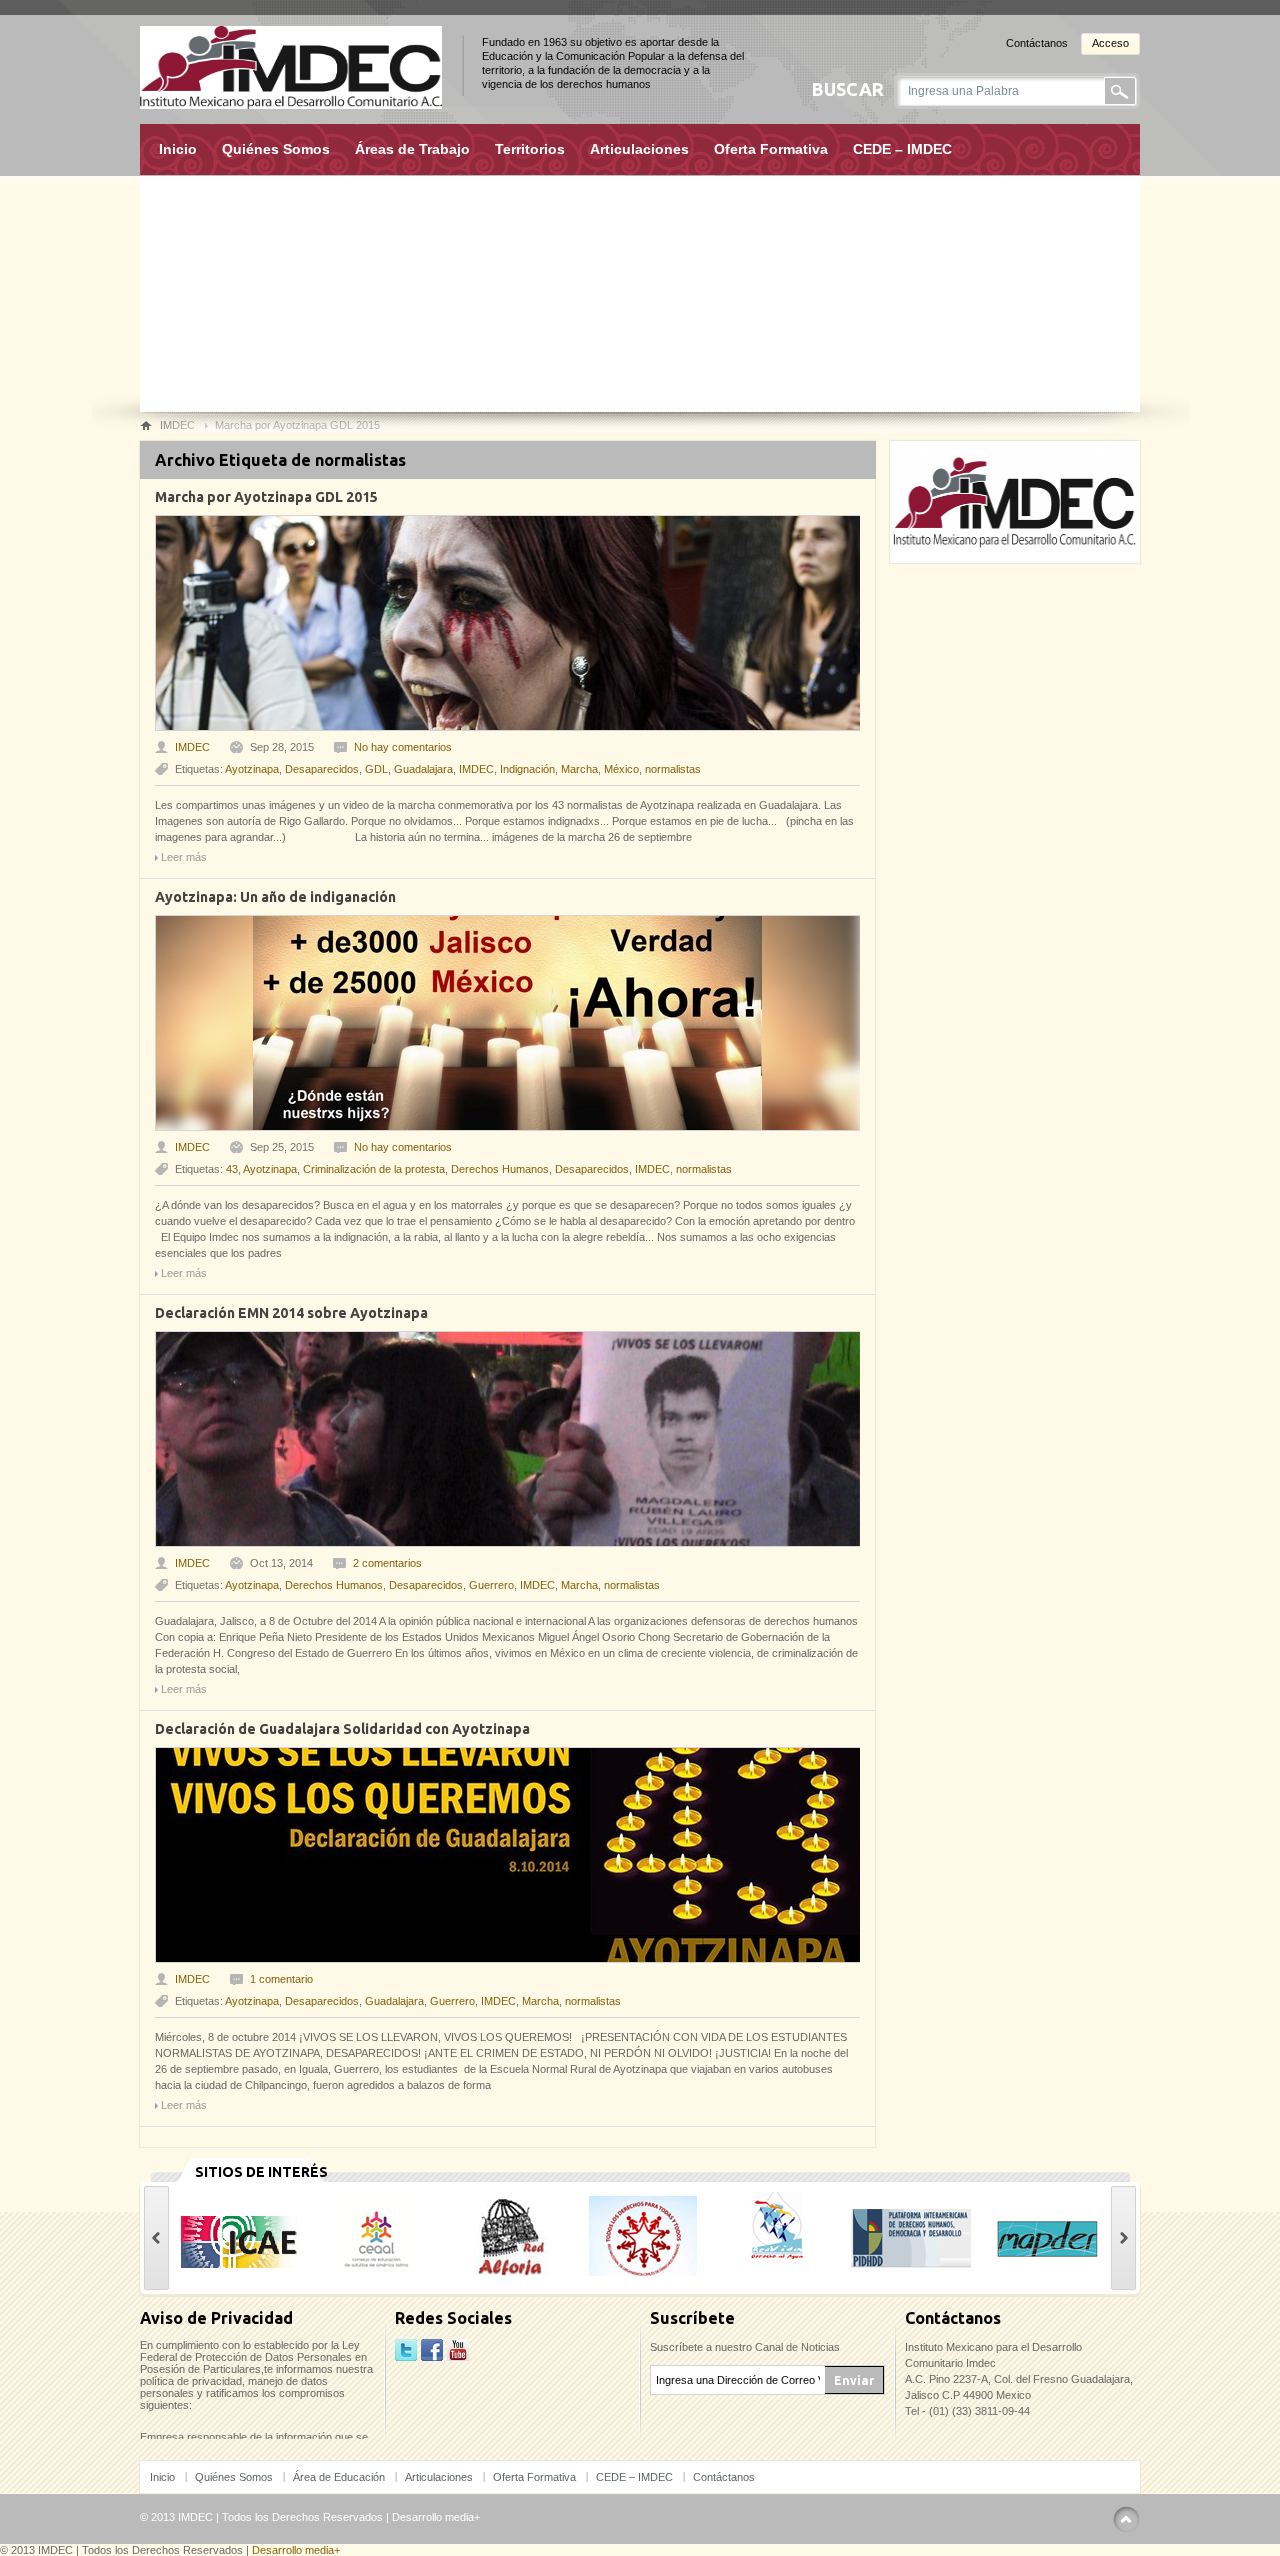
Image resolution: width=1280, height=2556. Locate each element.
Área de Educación (339, 2477)
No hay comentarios (403, 747)
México (621, 769)
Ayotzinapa (252, 769)
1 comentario (281, 1979)
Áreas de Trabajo (412, 149)
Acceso (1110, 43)
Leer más (184, 857)
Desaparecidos (322, 769)
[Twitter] (406, 2351)
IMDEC (192, 747)
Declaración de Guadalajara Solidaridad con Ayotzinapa (342, 1729)
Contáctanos (1037, 43)
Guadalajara (423, 769)
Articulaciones (639, 149)
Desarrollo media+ (436, 2517)
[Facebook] (432, 2351)
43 (232, 1169)
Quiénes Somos (276, 149)
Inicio (178, 149)
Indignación (527, 769)
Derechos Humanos (500, 1169)
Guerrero (491, 1585)
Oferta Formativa (771, 149)
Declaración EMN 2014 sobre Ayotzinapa (291, 1313)
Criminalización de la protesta (374, 1169)
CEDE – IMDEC (902, 149)
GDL (376, 769)
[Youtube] (458, 2351)
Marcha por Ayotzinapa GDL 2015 (266, 497)
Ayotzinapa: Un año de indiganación (275, 897)
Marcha (579, 769)
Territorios (530, 149)
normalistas (673, 769)
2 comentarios (387, 1563)
